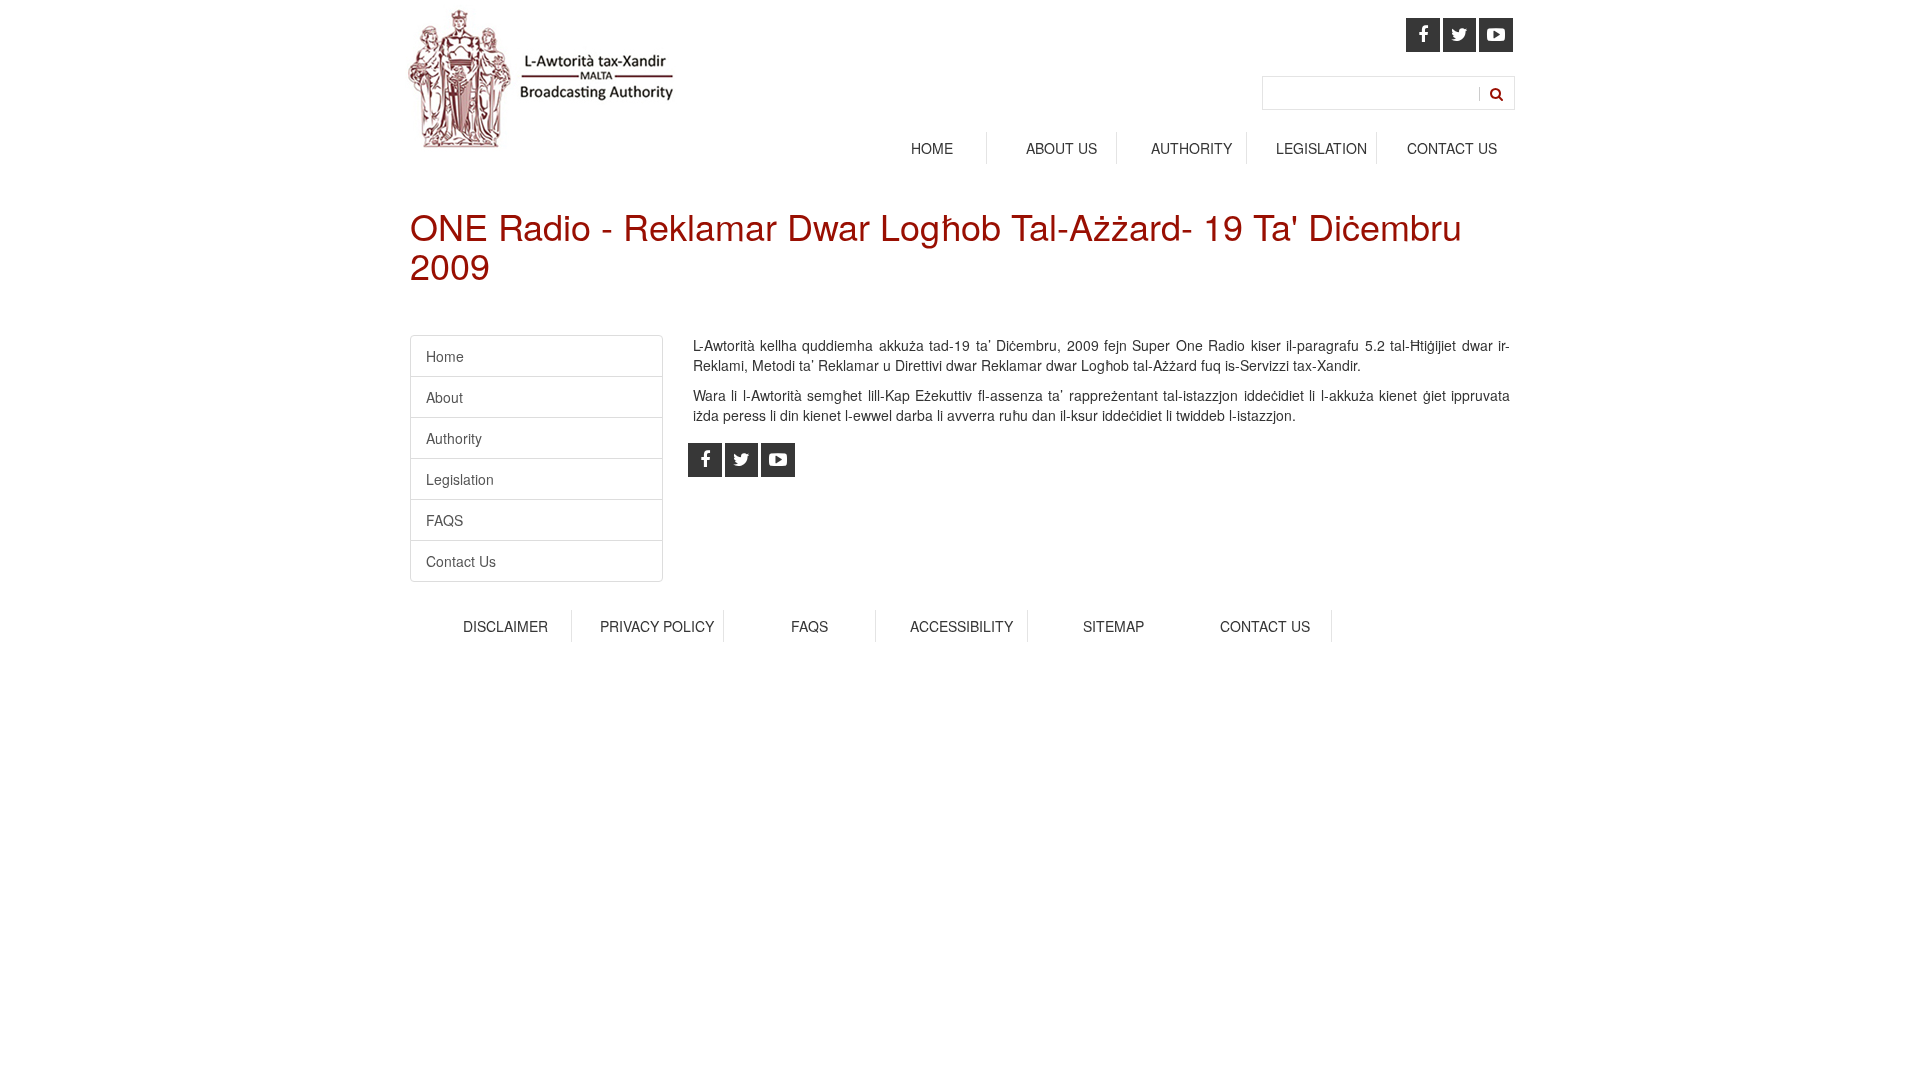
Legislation (460, 479)
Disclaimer (505, 626)
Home (932, 148)
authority (1191, 148)
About (444, 397)
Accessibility (961, 626)
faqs (809, 626)
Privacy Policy (657, 626)
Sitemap (1113, 626)
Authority (454, 438)
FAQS (444, 520)
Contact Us (1452, 148)
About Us (1061, 148)
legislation (1321, 148)
